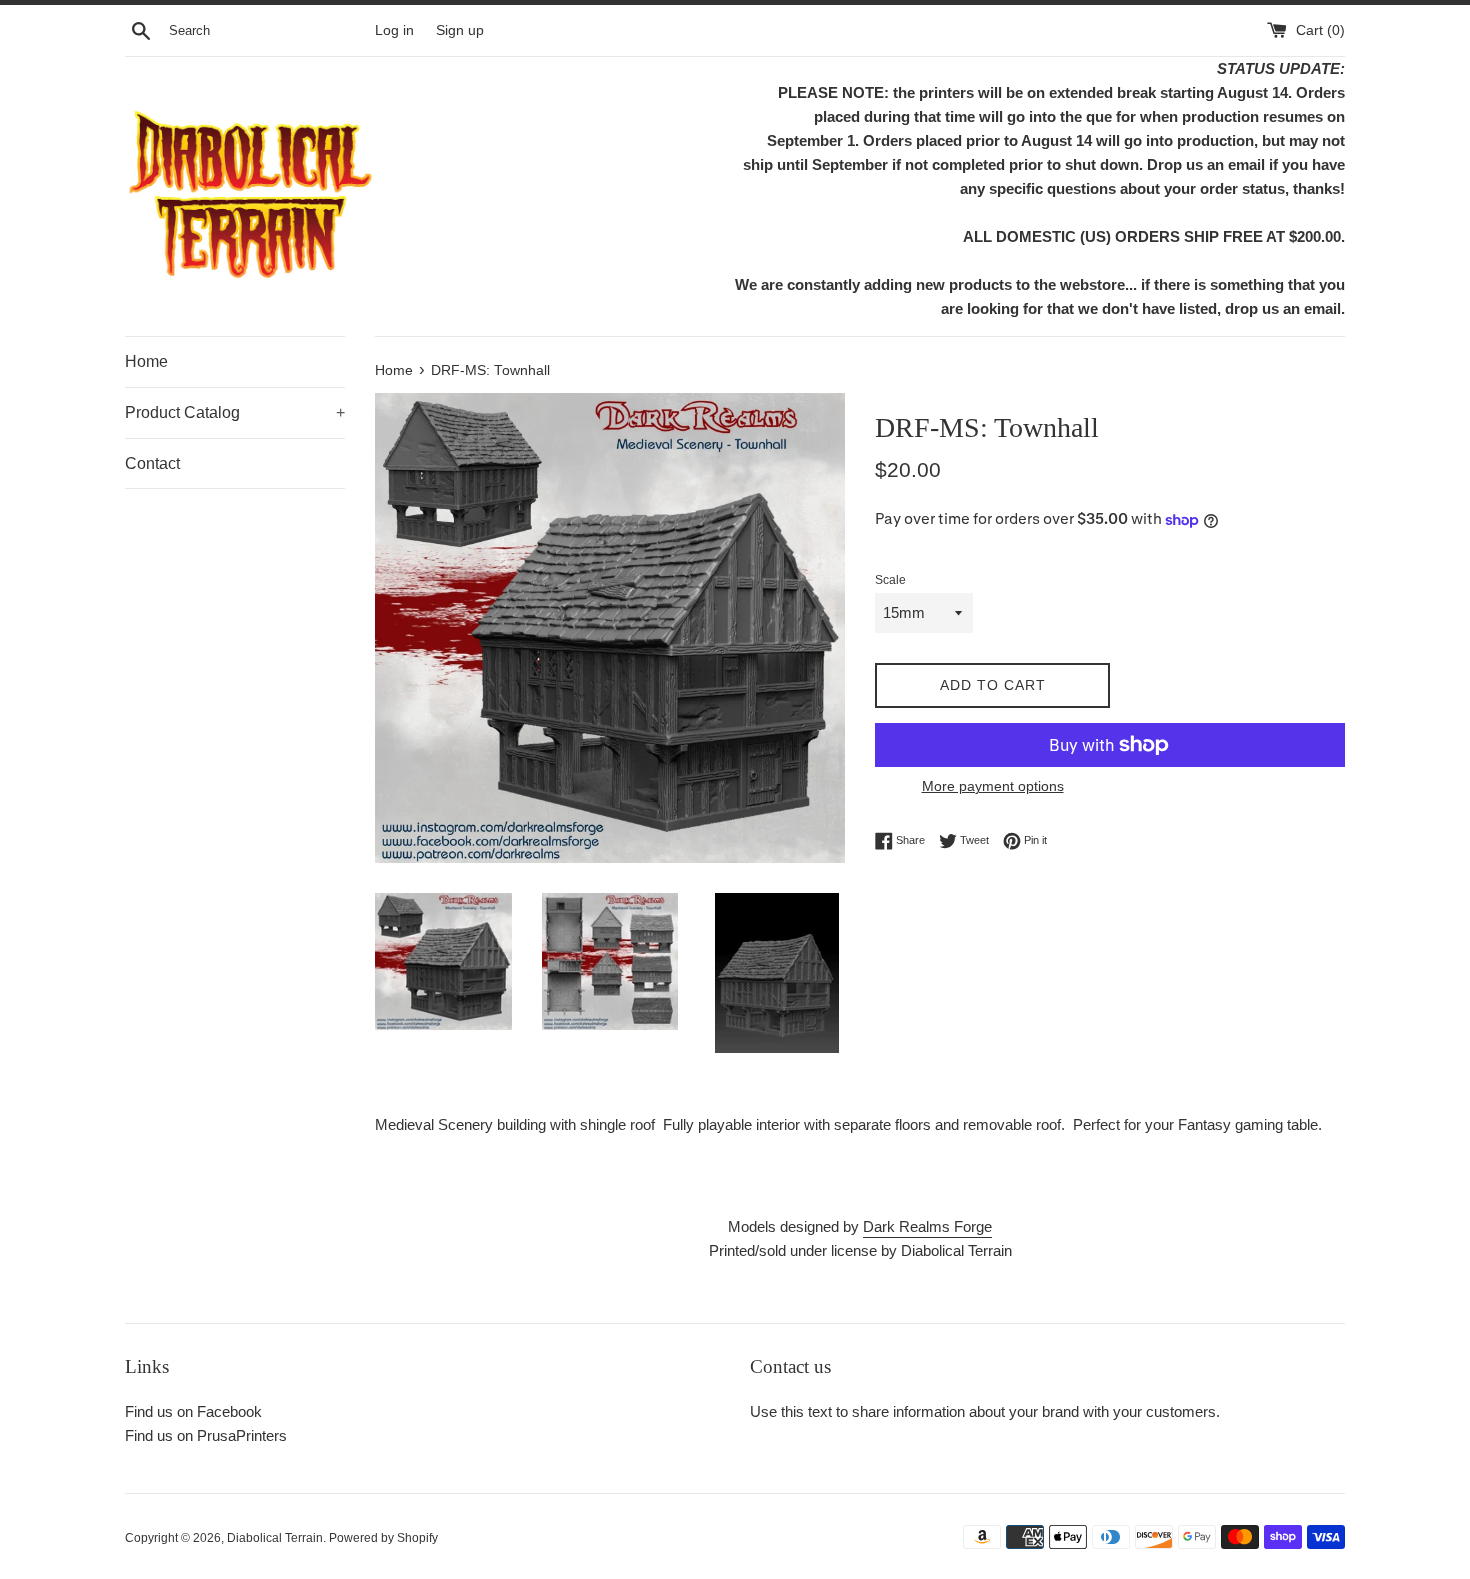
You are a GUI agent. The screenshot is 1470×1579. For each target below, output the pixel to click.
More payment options (993, 786)
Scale (890, 580)
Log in (394, 30)
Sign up (460, 30)
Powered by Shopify (383, 1538)
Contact (152, 463)
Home (146, 361)
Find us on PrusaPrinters (206, 1435)
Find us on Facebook (193, 1411)
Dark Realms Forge (927, 1226)
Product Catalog (235, 412)
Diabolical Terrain (275, 1538)
